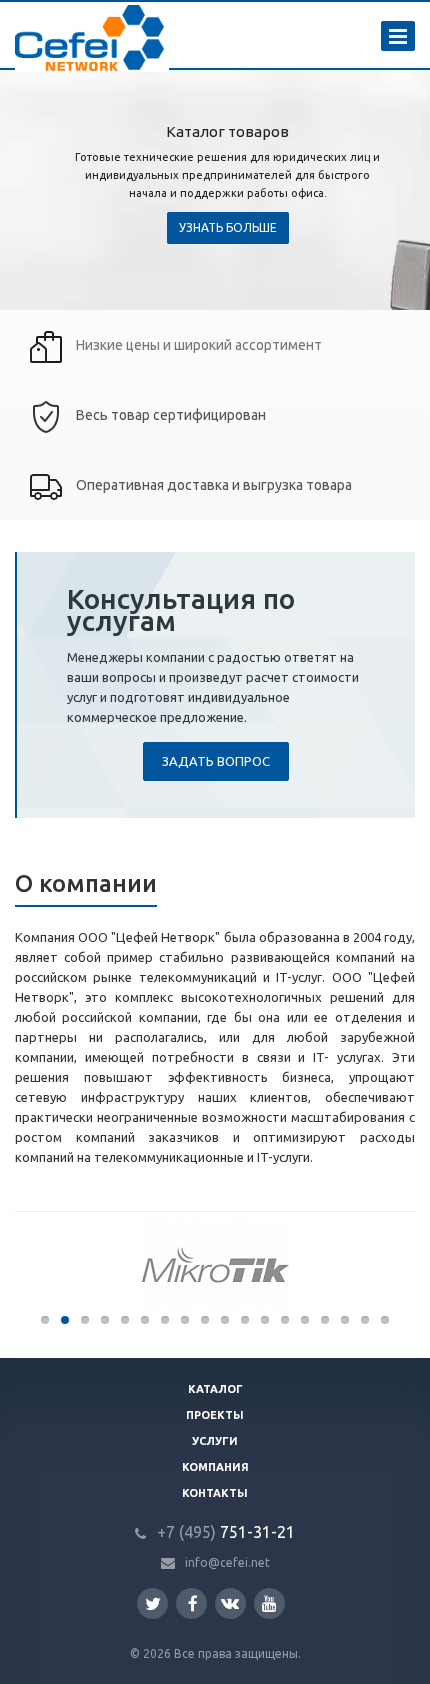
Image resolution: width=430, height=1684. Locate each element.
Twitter (152, 1603)
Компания (215, 1467)
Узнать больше (228, 227)
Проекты (215, 1415)
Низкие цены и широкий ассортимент (199, 345)
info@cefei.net (227, 1562)
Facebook (191, 1603)
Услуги (215, 1441)
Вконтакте (230, 1603)
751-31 (214, 1532)
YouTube (269, 1603)
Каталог (215, 1389)
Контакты (215, 1493)
